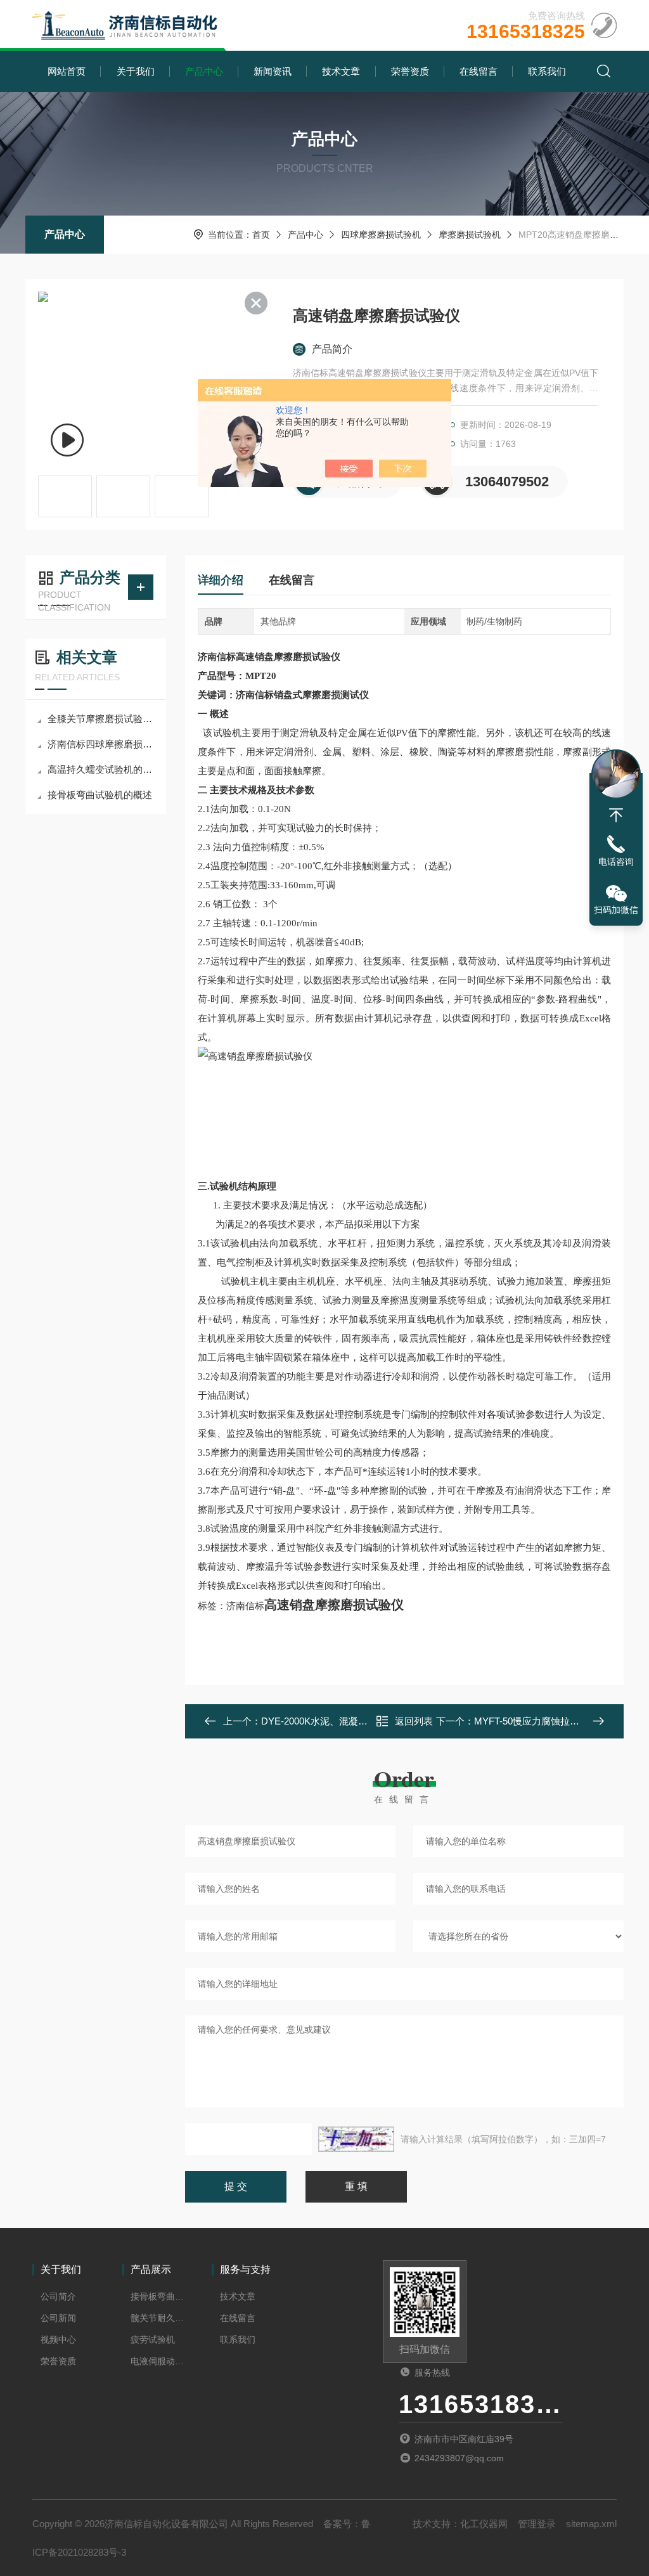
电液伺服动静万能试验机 (158, 2361)
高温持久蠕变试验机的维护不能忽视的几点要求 (102, 769)
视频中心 (58, 2340)
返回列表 (414, 1721)
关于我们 (136, 71)
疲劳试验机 (153, 2340)
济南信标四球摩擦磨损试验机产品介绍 (102, 744)
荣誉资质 (410, 71)
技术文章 (341, 71)
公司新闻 (58, 2318)
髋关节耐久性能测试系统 (158, 2318)
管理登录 (537, 2524)
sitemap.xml (591, 2524)
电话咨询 (616, 862)
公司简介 (58, 2296)
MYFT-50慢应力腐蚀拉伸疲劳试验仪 (550, 1721)
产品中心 (204, 71)
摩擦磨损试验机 (470, 235)
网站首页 (67, 71)
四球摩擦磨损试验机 (381, 235)
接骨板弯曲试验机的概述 (100, 795)
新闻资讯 (273, 71)
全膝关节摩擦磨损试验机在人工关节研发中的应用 (102, 719)
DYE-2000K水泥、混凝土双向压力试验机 (348, 1721)
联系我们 (547, 71)
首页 (261, 235)
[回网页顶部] (616, 815)
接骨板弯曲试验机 (158, 2296)
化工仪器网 (484, 2524)
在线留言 (479, 71)
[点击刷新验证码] (356, 2139)
